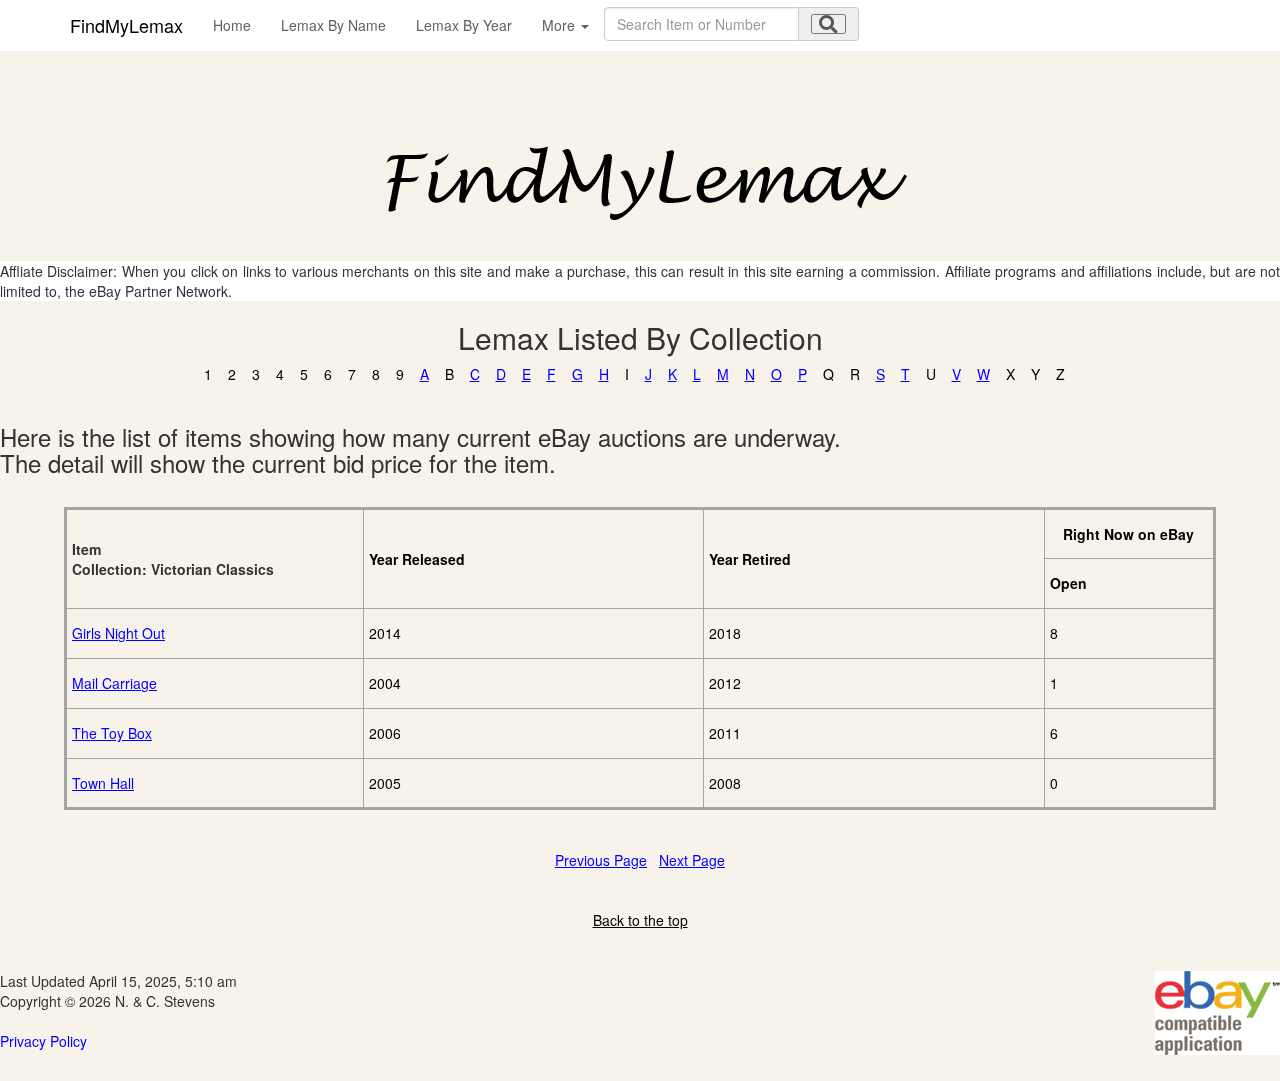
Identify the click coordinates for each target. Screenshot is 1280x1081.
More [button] (560, 25)
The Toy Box (112, 733)
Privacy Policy (43, 1041)
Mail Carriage (114, 683)
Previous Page (601, 860)
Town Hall (103, 783)
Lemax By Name (333, 25)
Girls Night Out (118, 633)
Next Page (692, 860)
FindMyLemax (126, 25)
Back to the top (640, 920)
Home (232, 25)
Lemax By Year (464, 25)
